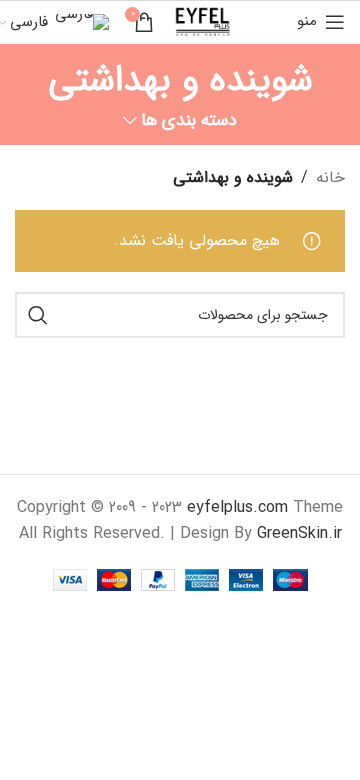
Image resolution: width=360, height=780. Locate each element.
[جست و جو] (38, 315)
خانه (330, 177)
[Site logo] (202, 20)
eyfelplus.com (237, 507)
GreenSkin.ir (299, 533)
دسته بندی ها (189, 121)
